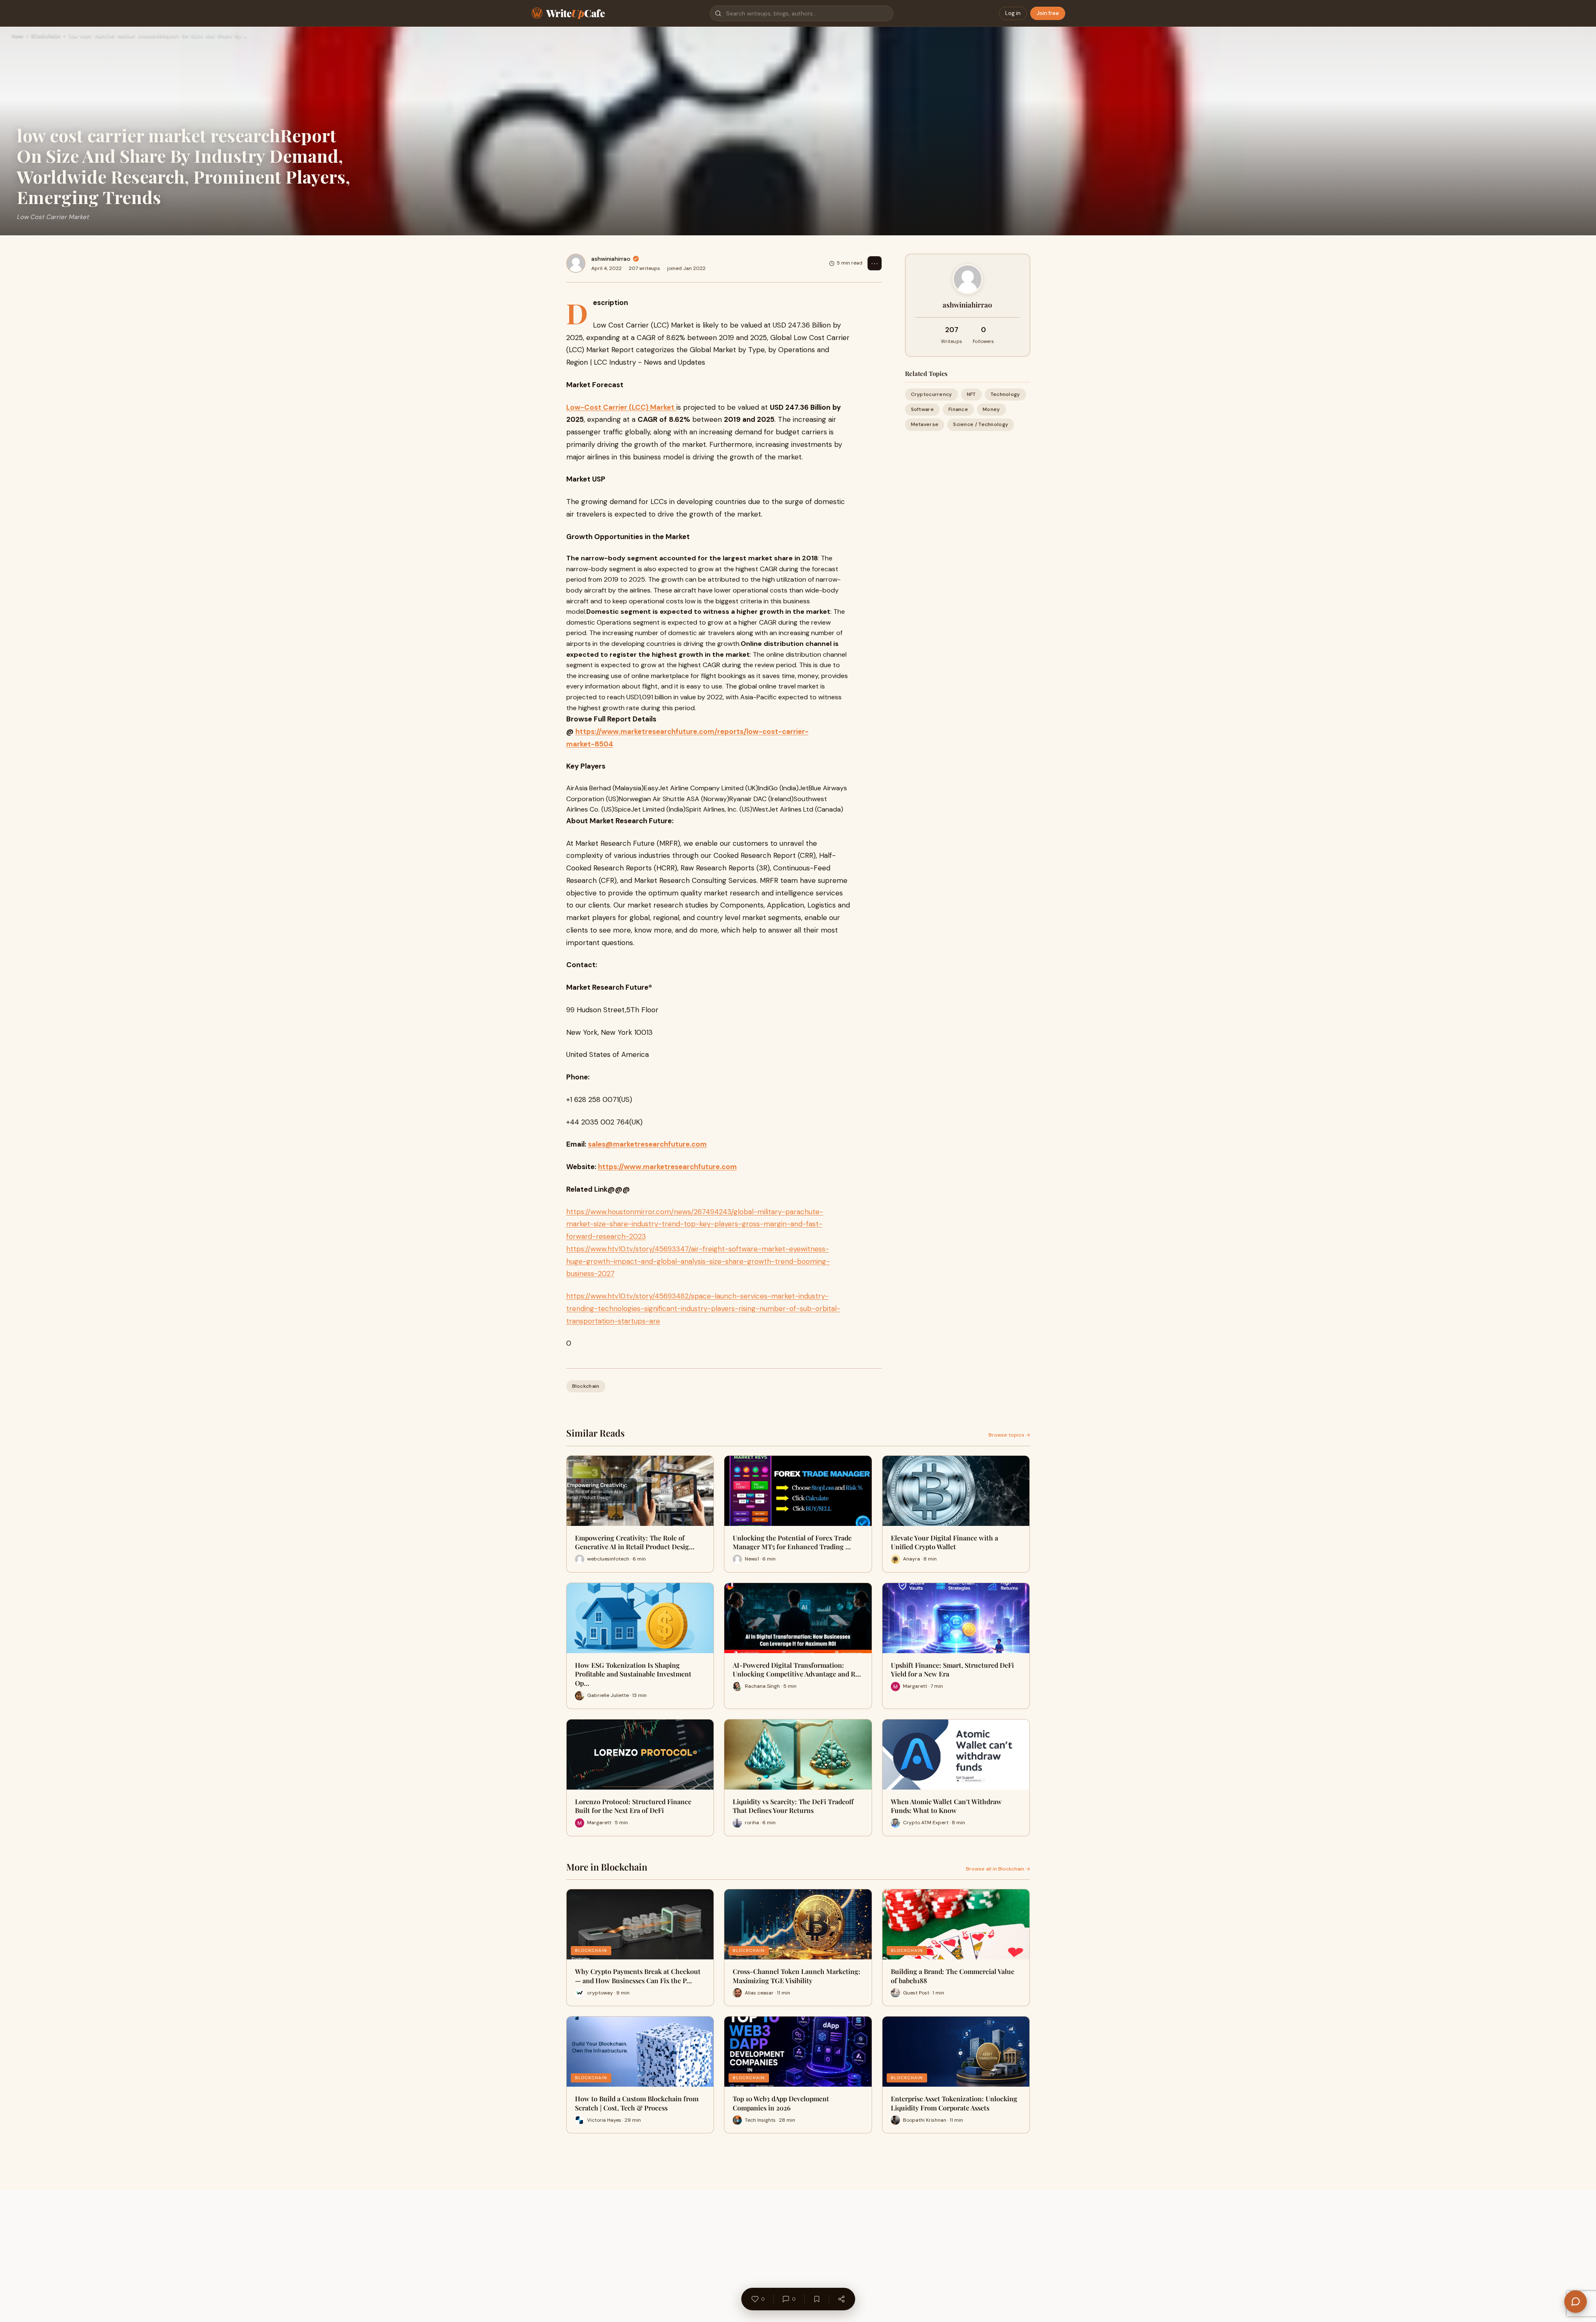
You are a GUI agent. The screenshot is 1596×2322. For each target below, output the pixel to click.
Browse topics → (1009, 1435)
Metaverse (925, 424)
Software (922, 409)
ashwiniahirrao (611, 259)
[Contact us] (1576, 2302)
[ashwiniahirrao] (576, 263)
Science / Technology (981, 424)
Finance (958, 409)
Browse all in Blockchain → (998, 1869)
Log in (1013, 13)
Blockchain (46, 36)
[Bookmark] (817, 2299)
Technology (1005, 394)
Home (18, 36)
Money (991, 409)
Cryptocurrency (932, 394)
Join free (1048, 13)
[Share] (841, 2299)
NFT (971, 394)
